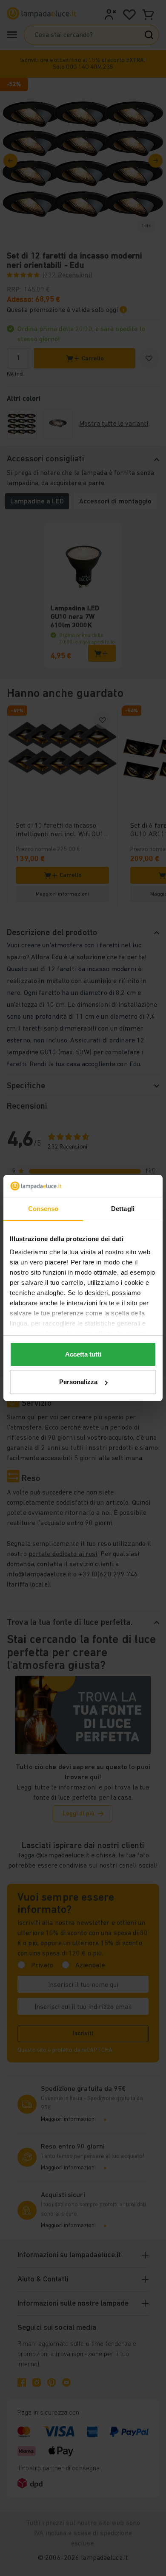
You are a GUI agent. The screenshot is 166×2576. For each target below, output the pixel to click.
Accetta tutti (83, 1354)
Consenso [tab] (43, 1209)
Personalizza (78, 1382)
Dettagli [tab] (123, 1209)
